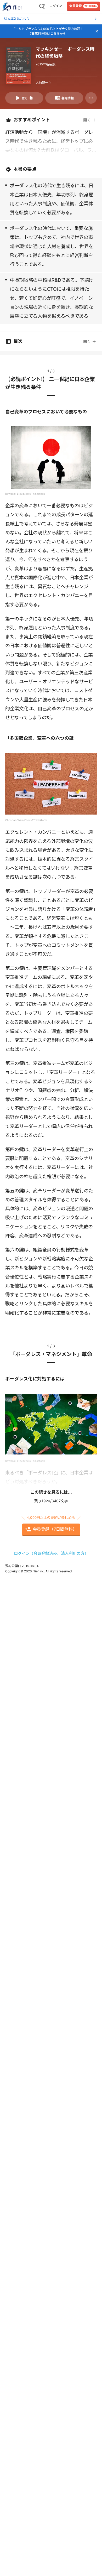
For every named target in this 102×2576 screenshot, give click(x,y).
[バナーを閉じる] (97, 31)
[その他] (91, 98)
